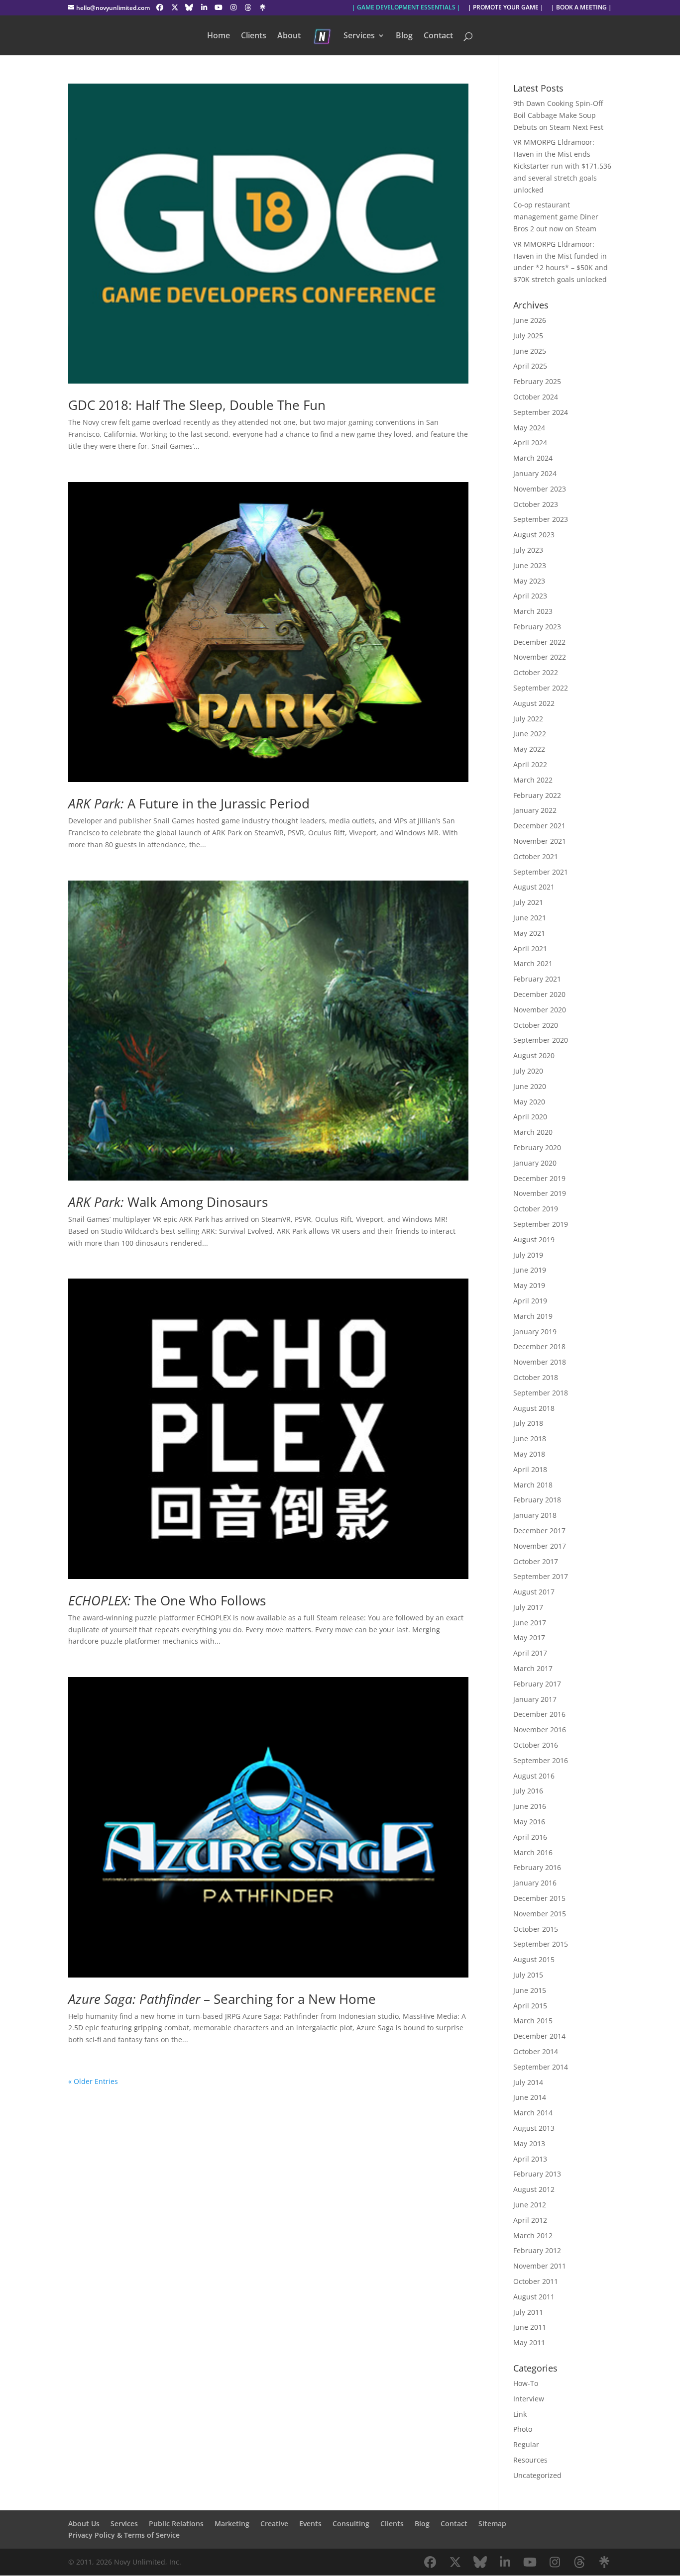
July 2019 (528, 1255)
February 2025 (537, 381)
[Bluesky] (190, 7)
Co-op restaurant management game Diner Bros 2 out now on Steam (556, 217)
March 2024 (533, 458)
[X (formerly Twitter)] (175, 7)
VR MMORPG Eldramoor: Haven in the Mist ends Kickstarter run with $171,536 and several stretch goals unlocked (562, 166)
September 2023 (541, 519)
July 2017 (528, 1607)
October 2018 (536, 1377)
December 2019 (539, 1178)
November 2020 (540, 1010)
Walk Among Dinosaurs (168, 1202)
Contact (438, 36)
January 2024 (535, 473)
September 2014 (541, 2067)
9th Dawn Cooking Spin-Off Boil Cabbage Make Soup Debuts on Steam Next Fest (558, 115)
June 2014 (530, 2097)
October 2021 (536, 856)
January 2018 (535, 1515)
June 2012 (530, 2205)
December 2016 (539, 1714)
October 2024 (536, 397)
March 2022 (533, 780)
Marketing (232, 2524)
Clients (254, 36)
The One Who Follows (167, 1600)
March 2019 (533, 1316)
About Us (84, 2524)
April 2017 (530, 1653)
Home (219, 36)
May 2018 (529, 1454)
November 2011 (540, 2266)
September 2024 (541, 412)
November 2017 (540, 1546)
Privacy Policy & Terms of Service (124, 2535)
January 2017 (535, 1699)
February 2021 (537, 979)
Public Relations (176, 2524)
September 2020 (541, 1040)
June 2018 (530, 1438)
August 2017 (534, 1592)
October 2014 (536, 2051)
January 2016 (535, 1883)
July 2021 (528, 902)
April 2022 (530, 764)
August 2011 (534, 2297)
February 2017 (537, 1684)
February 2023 (537, 627)
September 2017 (541, 1576)
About (289, 36)
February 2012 (537, 2250)
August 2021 (534, 887)
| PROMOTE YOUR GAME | (506, 8)
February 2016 (537, 1867)
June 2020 (530, 1086)
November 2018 (540, 1362)
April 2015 (530, 2006)
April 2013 (530, 2159)
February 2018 (537, 1500)
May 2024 (529, 428)
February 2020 (537, 1147)
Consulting (351, 2524)
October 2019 (536, 1209)
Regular (526, 2444)
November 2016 (540, 1730)
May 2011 (529, 2342)
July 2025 (528, 336)
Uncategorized (537, 2475)
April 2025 (530, 366)
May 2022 (529, 749)
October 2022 (536, 672)
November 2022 (540, 657)
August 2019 (534, 1239)
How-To (526, 2383)
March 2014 (533, 2113)
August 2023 (534, 535)
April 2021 (530, 948)
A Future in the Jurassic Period (189, 803)
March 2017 (533, 1668)
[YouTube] (219, 7)
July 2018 (528, 1423)
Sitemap (492, 2524)
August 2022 (534, 703)
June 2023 (530, 565)
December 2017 (539, 1531)
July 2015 (528, 1975)
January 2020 (535, 1163)
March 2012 (533, 2235)
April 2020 (530, 1117)
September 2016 (541, 1760)
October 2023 (536, 504)
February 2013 (537, 2174)
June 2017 (530, 1623)
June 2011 (530, 2327)
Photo (523, 2429)
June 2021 (530, 918)
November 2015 (540, 1914)
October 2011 (536, 2281)
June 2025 (530, 351)
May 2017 (529, 1637)
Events (310, 2524)
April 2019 (530, 1301)
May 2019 (529, 1285)
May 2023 (529, 581)
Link (520, 2414)
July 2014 (528, 2082)
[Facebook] (160, 7)
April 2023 (530, 596)
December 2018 (539, 1346)
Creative (274, 2524)
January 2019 (535, 1332)
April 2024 (530, 443)
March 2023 (533, 611)
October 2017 (536, 1561)
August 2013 (534, 2128)
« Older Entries (93, 2081)
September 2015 (541, 1944)
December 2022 (539, 642)
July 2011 (528, 2312)
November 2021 (540, 841)
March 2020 (533, 1132)
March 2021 (533, 963)
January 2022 (535, 810)
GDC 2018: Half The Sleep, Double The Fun (197, 405)
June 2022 (530, 734)
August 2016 (534, 1776)
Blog (404, 36)
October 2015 (536, 1929)
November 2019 (540, 1193)
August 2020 (534, 1055)
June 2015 (530, 1990)
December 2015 (539, 1898)
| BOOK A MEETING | (581, 8)
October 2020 (536, 1025)
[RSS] (263, 7)
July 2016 (528, 1791)
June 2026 (530, 320)
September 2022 (541, 688)
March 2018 (533, 1485)
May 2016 (529, 1822)
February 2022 (537, 795)
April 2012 (530, 2220)
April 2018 (530, 1469)
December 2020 (539, 994)
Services (359, 36)
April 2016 (530, 1837)
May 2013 (529, 2143)
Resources (530, 2460)
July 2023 (528, 550)
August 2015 (534, 1959)
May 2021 (529, 933)
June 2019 (530, 1270)
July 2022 (528, 719)
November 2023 (540, 489)
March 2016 (533, 1852)
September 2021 (541, 872)
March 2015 (533, 2021)
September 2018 (541, 1393)
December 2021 (539, 826)
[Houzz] (248, 7)
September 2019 (541, 1224)
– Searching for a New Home (222, 1999)
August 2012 (534, 2189)
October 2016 (536, 1745)
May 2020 (529, 1102)
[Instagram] (233, 7)
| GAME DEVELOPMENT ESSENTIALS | (406, 8)
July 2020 (528, 1071)
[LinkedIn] (204, 7)
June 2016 (530, 1806)
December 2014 (539, 2036)
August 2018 (534, 1408)
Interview (529, 2399)
